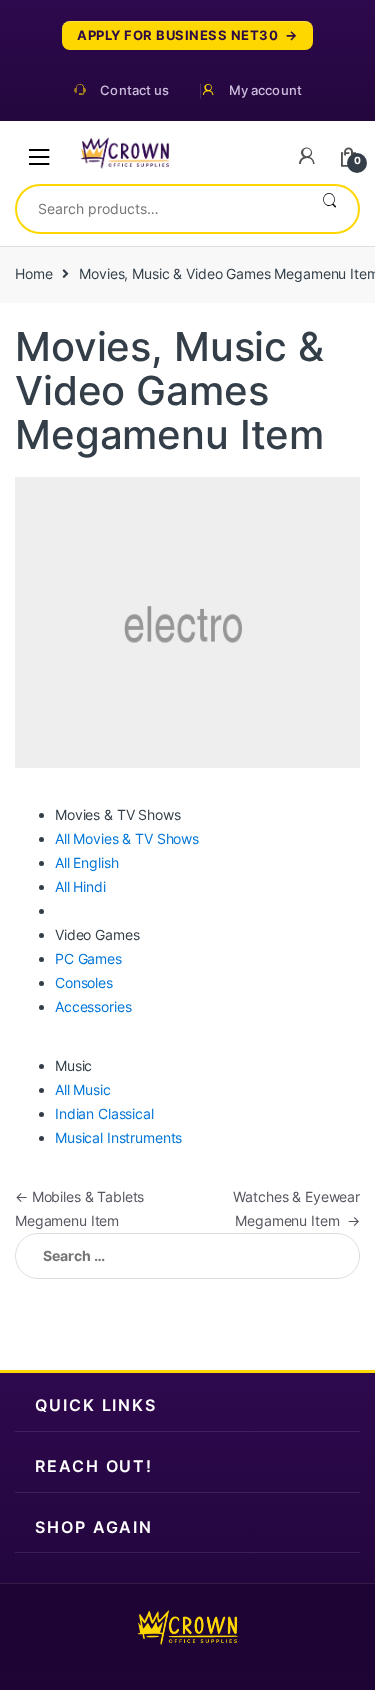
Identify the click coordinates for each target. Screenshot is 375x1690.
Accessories (93, 1006)
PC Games (88, 958)
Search (329, 209)
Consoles (84, 982)
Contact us (134, 90)
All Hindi (80, 886)
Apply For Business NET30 (177, 35)
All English (86, 862)
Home (33, 273)
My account (265, 90)
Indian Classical (104, 1113)
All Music (83, 1089)
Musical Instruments (118, 1137)
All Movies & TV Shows (127, 838)
